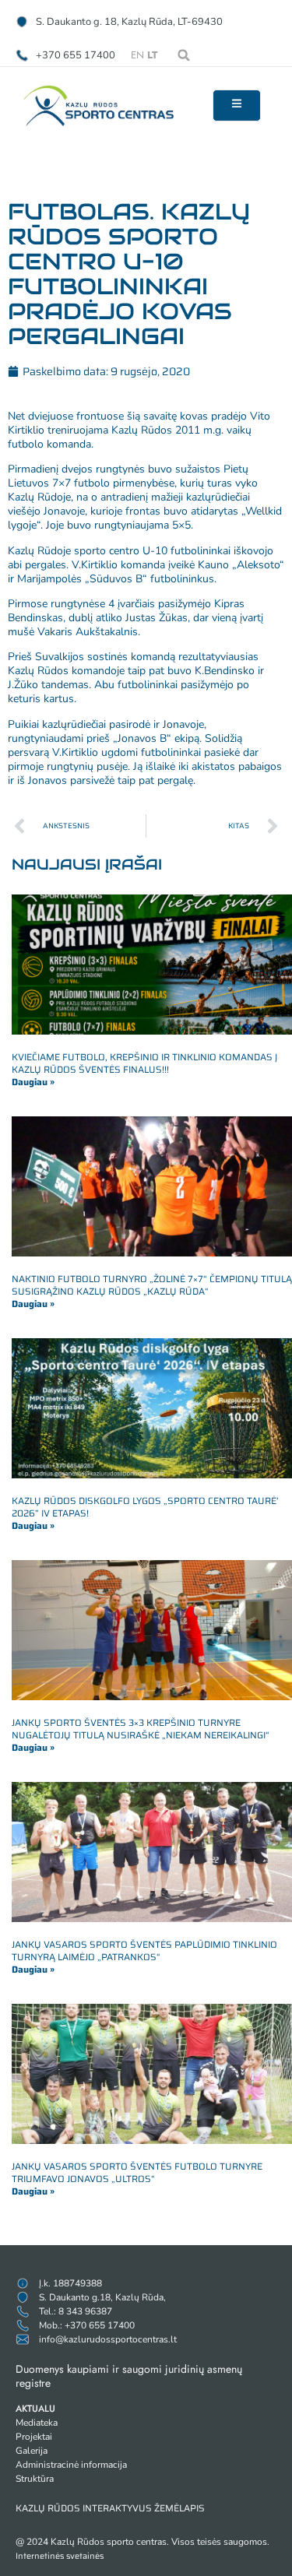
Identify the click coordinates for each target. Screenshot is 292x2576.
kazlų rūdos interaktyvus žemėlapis (110, 2508)
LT (152, 55)
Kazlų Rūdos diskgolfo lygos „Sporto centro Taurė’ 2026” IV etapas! (145, 1507)
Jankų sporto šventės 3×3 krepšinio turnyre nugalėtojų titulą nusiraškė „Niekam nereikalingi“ (141, 1729)
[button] (184, 55)
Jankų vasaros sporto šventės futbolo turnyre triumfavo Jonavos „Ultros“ (137, 2172)
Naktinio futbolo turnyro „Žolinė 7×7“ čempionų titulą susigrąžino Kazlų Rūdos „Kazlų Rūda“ (152, 1285)
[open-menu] (237, 105)
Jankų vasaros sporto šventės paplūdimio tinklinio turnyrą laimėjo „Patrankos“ (144, 1950)
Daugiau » (33, 1082)
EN (137, 55)
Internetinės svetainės (60, 2556)
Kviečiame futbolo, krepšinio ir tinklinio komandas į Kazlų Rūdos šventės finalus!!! (144, 1063)
